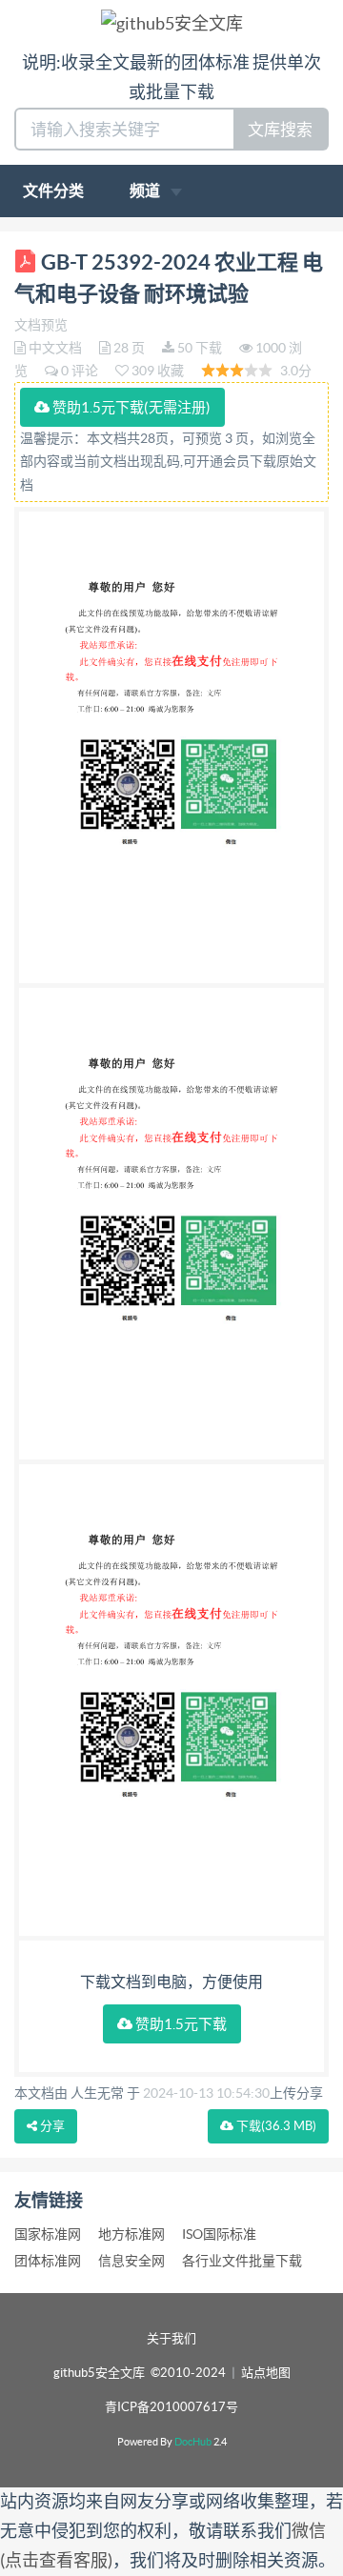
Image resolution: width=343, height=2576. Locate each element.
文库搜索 (280, 129)
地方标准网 (131, 2234)
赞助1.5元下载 (180, 2024)
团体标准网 (48, 2261)
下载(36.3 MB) (275, 2126)
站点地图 (266, 2373)
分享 (51, 2126)
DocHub (193, 2442)
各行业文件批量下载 (242, 2261)
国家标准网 (48, 2234)
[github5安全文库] (172, 22)
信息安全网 (131, 2261)
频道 (146, 191)
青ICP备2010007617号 (171, 2407)
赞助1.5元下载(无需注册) (130, 407)
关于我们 (171, 2338)
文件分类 (53, 191)
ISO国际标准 (219, 2234)
